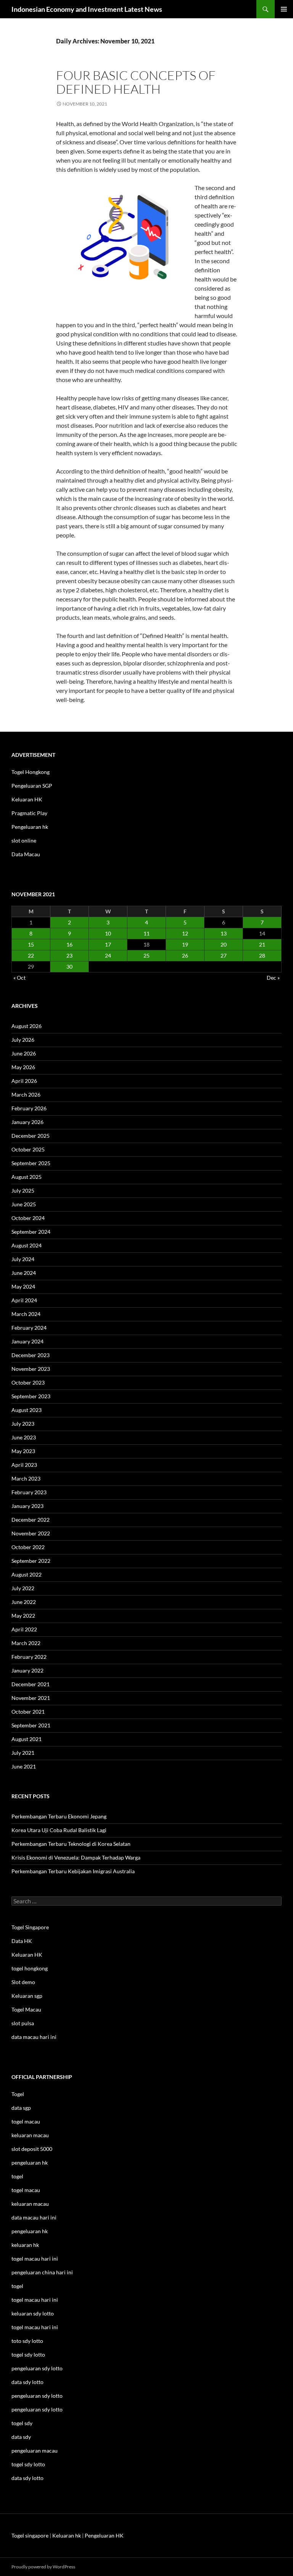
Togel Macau (26, 2009)
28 (262, 955)
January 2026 (27, 1122)
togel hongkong (30, 1968)
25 (146, 955)
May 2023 (23, 1451)
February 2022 (29, 1657)
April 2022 (24, 1629)
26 (185, 955)
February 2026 (29, 1108)
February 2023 (29, 1492)
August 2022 (27, 1574)
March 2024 (26, 1314)
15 (31, 944)
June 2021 (24, 1766)
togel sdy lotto (28, 2464)
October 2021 (28, 1712)
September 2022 (31, 1561)
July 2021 (23, 1753)
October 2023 (28, 1382)
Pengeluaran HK (104, 2535)
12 (185, 933)
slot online (24, 840)
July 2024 (23, 1259)
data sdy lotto (27, 2478)
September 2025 (31, 1163)
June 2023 (24, 1437)
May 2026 (23, 1067)
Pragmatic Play (29, 813)
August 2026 (27, 1026)
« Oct (19, 978)
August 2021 (27, 1739)
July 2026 (23, 1040)
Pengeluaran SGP (32, 786)
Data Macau (26, 854)
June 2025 (24, 1204)
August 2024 (27, 1245)
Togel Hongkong (31, 772)
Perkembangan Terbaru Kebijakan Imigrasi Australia (73, 1871)
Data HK (22, 1941)
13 (224, 933)
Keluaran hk (67, 2535)
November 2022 (31, 1533)
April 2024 (24, 1300)
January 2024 (27, 1341)
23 (69, 955)
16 (69, 944)
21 (262, 944)
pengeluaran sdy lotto (37, 2396)
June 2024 (24, 1273)
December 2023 (31, 1355)
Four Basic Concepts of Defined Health (136, 82)
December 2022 (31, 1520)
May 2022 (23, 1616)
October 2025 (28, 1149)
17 (108, 944)
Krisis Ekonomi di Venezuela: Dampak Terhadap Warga (76, 1857)
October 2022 (28, 1547)
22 (31, 955)
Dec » (273, 978)
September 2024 (31, 1232)
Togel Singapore (30, 1927)
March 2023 (26, 1478)
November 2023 (31, 1369)
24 (108, 955)
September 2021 (31, 1725)
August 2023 (27, 1410)
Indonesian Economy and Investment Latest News (87, 9)
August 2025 (27, 1177)
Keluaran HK (27, 799)
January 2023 (27, 1506)
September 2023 (31, 1396)
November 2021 (31, 1698)
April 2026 (24, 1081)
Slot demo (23, 1982)
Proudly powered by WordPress (43, 2567)
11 (146, 933)
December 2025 (31, 1136)
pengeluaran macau (35, 2450)
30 (69, 967)
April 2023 (24, 1465)
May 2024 (23, 1286)
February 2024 (29, 1328)
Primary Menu (284, 9)
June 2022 (24, 1602)
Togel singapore (30, 2535)
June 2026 (24, 1053)
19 (185, 944)
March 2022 (26, 1643)
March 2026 (26, 1095)
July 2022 (23, 1588)
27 (224, 955)
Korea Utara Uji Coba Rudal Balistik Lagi (59, 1830)
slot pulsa (23, 2023)
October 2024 (28, 1218)
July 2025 (23, 1190)
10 (108, 933)
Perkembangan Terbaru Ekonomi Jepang (59, 1816)
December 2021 (31, 1684)
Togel (18, 2094)
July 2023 (23, 1424)
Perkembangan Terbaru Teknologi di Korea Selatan (71, 1844)
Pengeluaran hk (30, 827)
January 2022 (27, 1670)
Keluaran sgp (27, 1996)
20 (224, 944)
